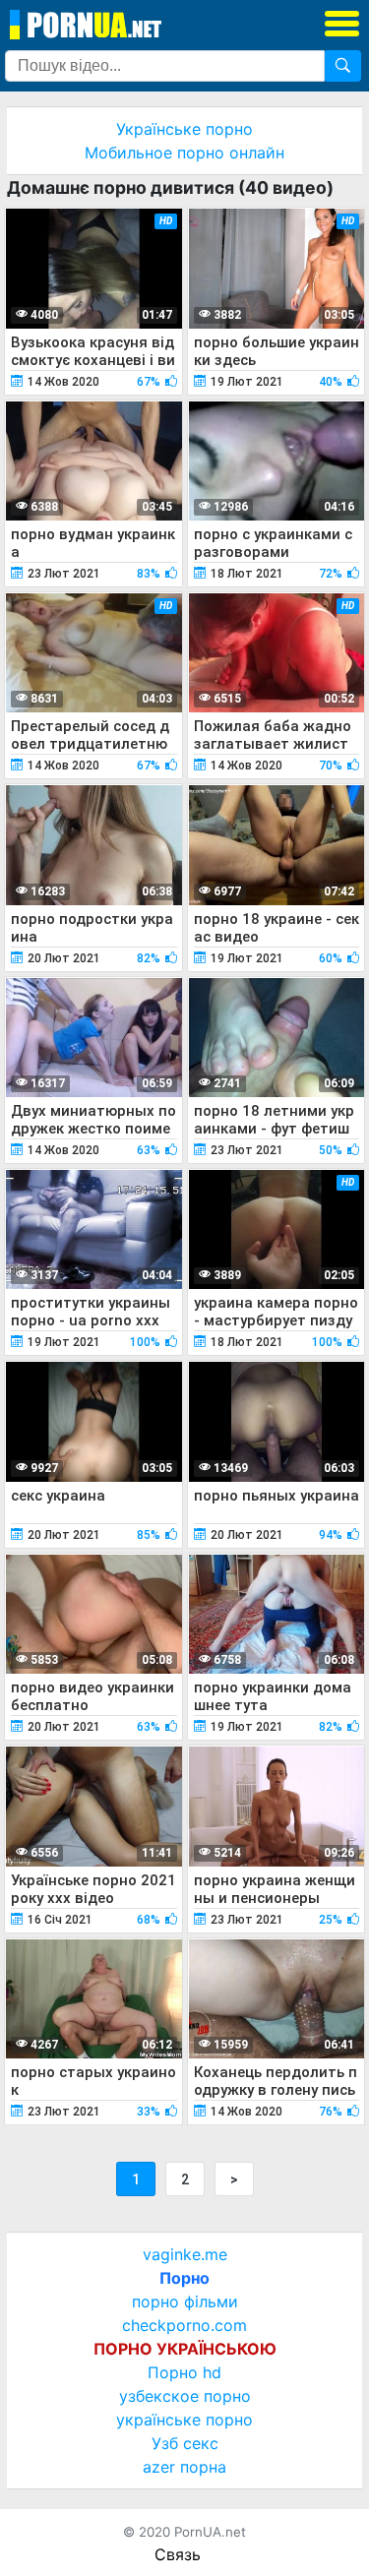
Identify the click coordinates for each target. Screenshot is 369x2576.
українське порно (184, 2420)
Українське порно (184, 129)
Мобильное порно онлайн (184, 153)
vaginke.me (185, 2254)
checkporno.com (184, 2325)
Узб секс (185, 2443)
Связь (178, 2554)
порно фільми (185, 2301)
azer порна (184, 2467)
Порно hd (184, 2372)
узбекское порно (185, 2396)
